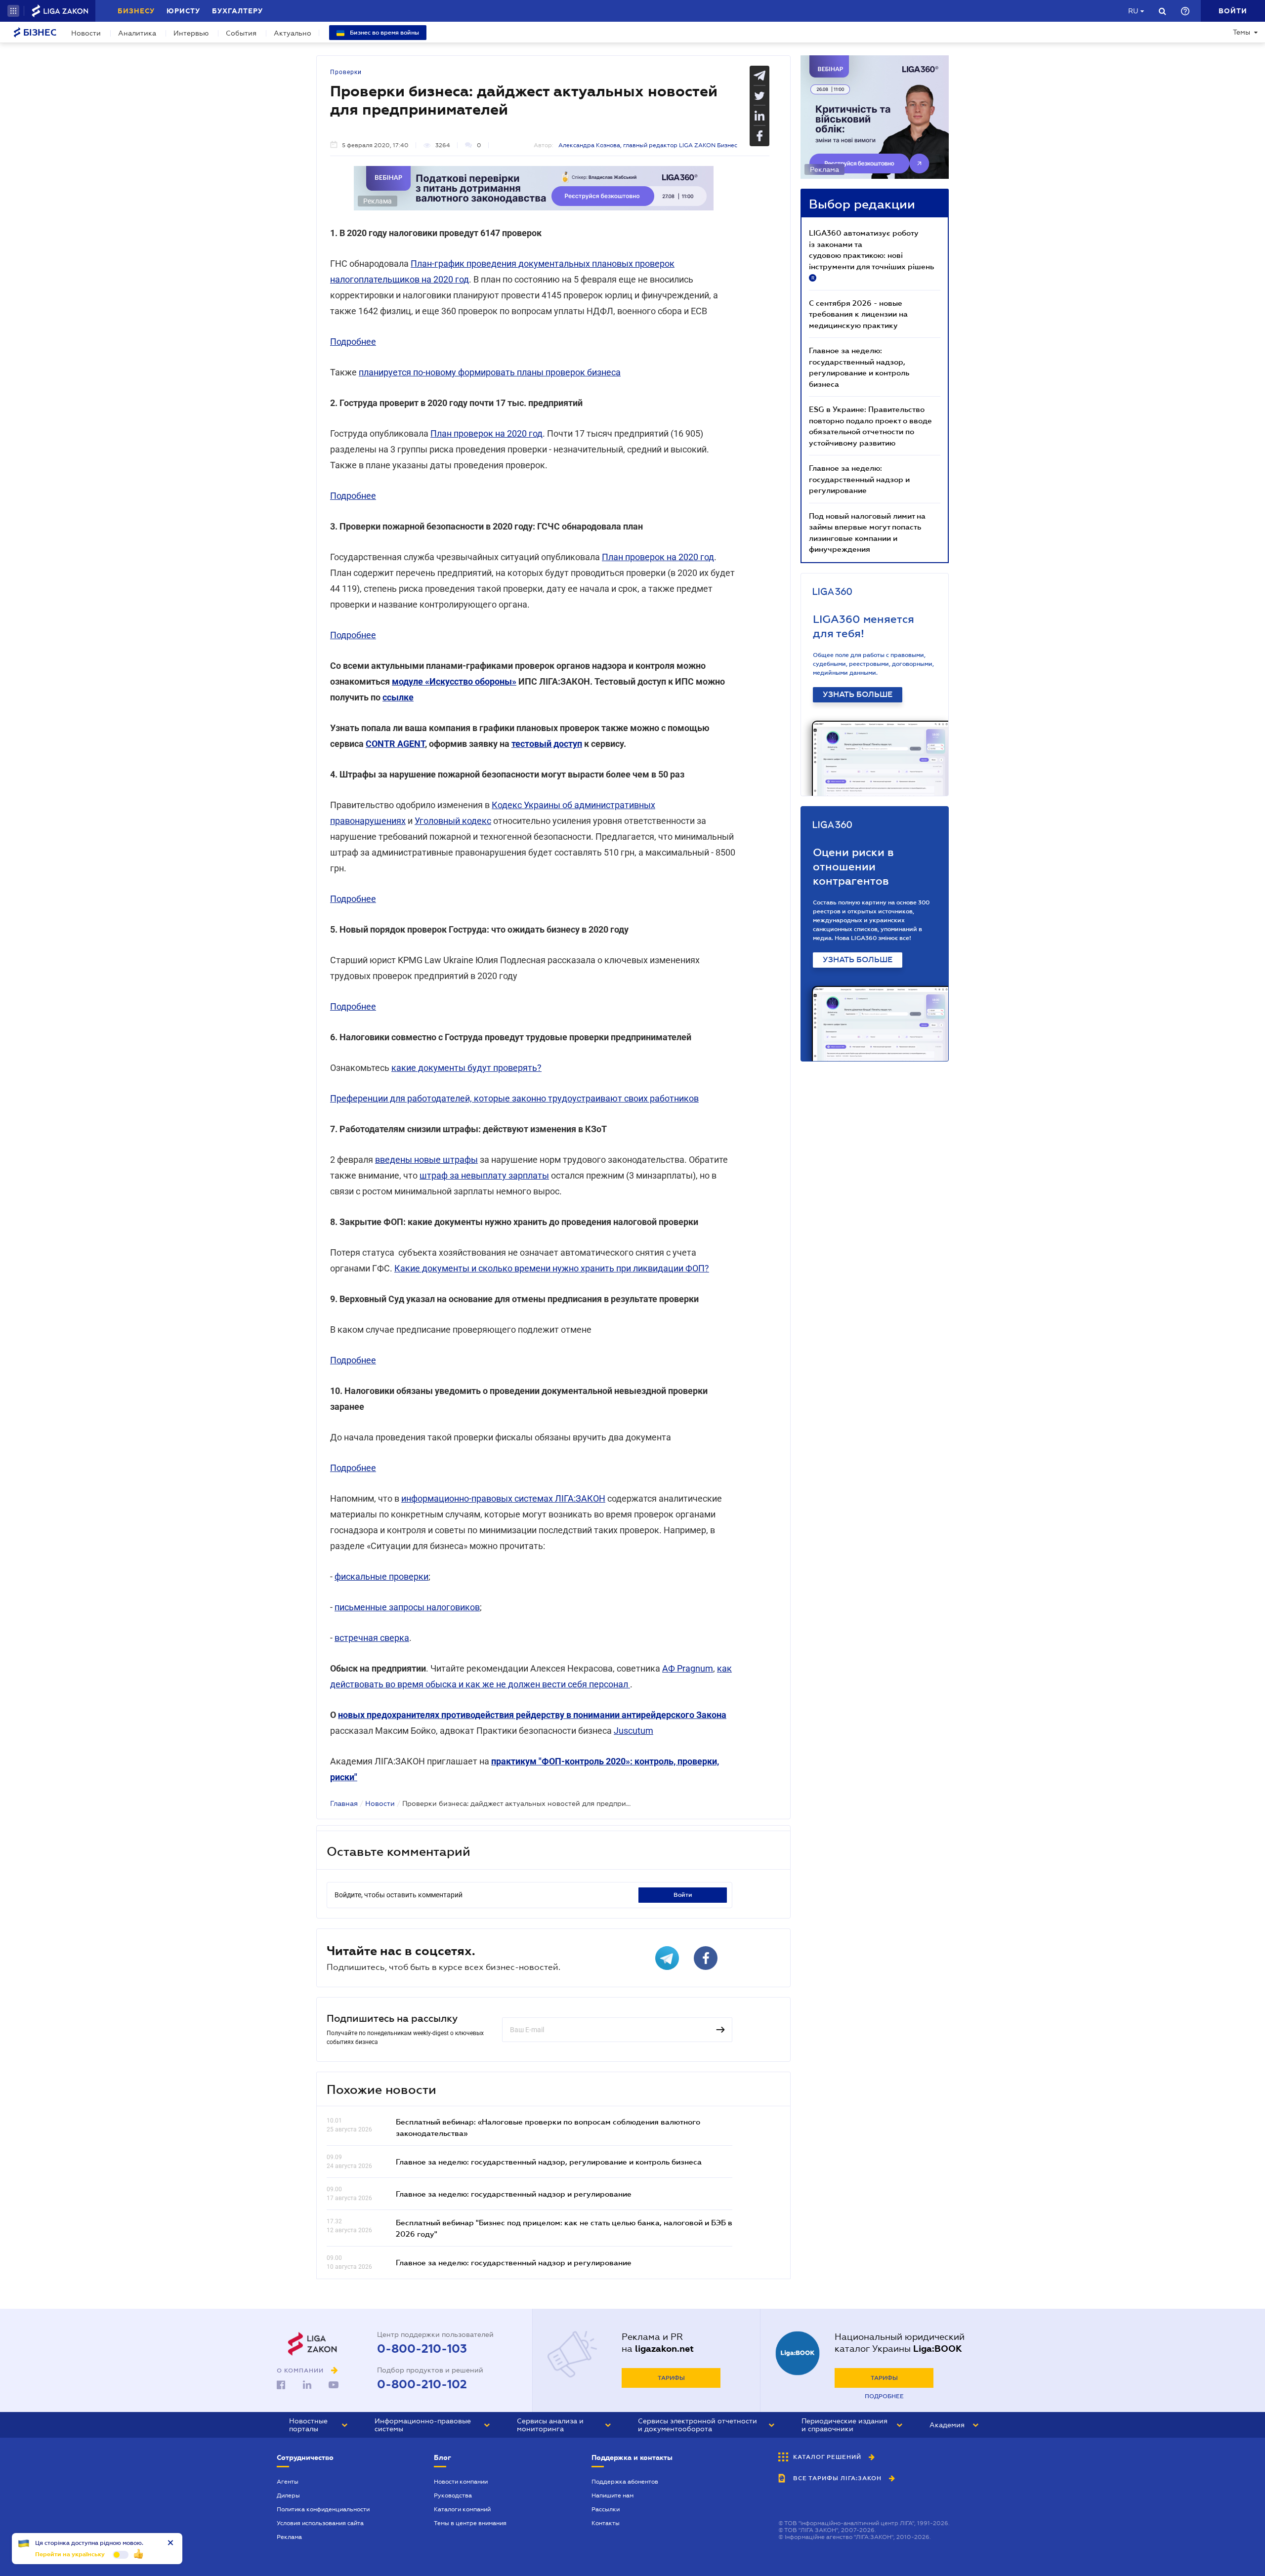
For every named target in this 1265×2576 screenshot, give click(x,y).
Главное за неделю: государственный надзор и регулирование (514, 2194)
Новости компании (461, 2482)
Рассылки (606, 2509)
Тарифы (671, 2378)
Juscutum (633, 1731)
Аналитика (137, 33)
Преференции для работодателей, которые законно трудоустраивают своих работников (514, 1098)
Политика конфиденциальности (323, 2509)
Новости (86, 33)
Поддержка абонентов (625, 2482)
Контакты (606, 2523)
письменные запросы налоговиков (407, 1607)
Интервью (191, 33)
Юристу (183, 11)
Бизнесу (136, 11)
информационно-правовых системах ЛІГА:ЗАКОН (503, 1498)
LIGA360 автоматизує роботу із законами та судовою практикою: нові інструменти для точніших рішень (871, 254)
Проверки (346, 72)
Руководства (453, 2495)
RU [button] (1133, 11)
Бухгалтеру (237, 11)
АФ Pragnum (688, 1668)
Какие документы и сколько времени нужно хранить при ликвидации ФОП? (552, 1268)
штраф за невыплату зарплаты (484, 1175)
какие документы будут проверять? (466, 1068)
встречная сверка (372, 1638)
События (241, 33)
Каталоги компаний (462, 2509)
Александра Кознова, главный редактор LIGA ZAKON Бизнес (648, 145)
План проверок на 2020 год (486, 433)
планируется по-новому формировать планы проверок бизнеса (490, 372)
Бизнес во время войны (384, 33)
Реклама (289, 2537)
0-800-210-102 (422, 2384)
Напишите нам (612, 2495)
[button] (13, 11)
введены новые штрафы (426, 1160)
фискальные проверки (381, 1576)
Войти (683, 1895)
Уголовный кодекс (453, 821)
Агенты (288, 2482)
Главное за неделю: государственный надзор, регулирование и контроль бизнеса (549, 2162)
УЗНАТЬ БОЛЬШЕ (858, 695)
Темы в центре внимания (470, 2523)
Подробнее (353, 342)
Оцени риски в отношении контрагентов (853, 867)
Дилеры (288, 2495)
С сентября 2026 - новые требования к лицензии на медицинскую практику (858, 314)
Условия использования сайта (320, 2523)
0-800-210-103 (422, 2349)
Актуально (293, 33)
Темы (1242, 32)
